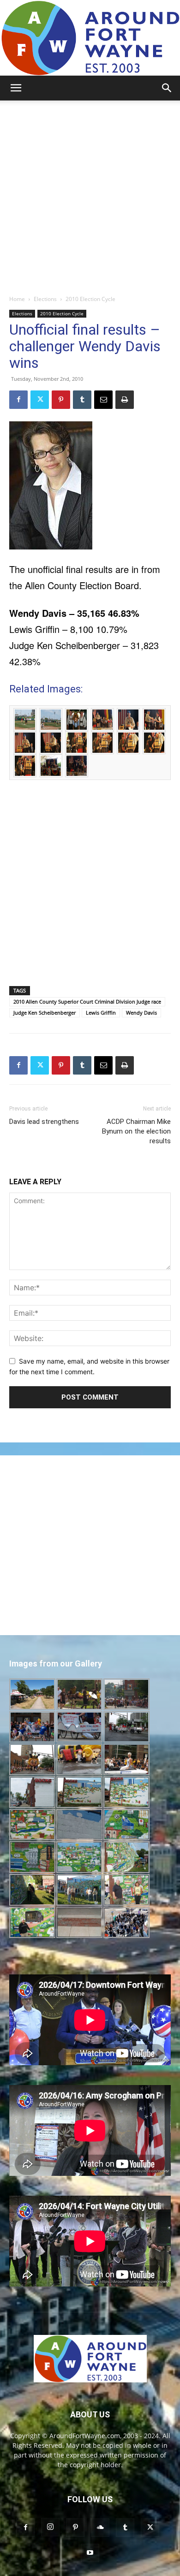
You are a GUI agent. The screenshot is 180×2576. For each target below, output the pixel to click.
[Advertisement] (90, 195)
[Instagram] (50, 2527)
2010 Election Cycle (90, 299)
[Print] (125, 400)
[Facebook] (18, 400)
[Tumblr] (82, 400)
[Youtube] (90, 2553)
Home (17, 299)
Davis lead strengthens (44, 1122)
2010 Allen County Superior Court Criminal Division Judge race (87, 1001)
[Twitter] (40, 400)
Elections (45, 299)
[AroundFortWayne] (90, 38)
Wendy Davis (141, 1013)
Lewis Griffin (101, 1013)
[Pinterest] (61, 400)
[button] (16, 88)
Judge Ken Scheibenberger (45, 1013)
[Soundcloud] (100, 2528)
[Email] (103, 400)
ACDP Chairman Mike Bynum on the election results (136, 1131)
